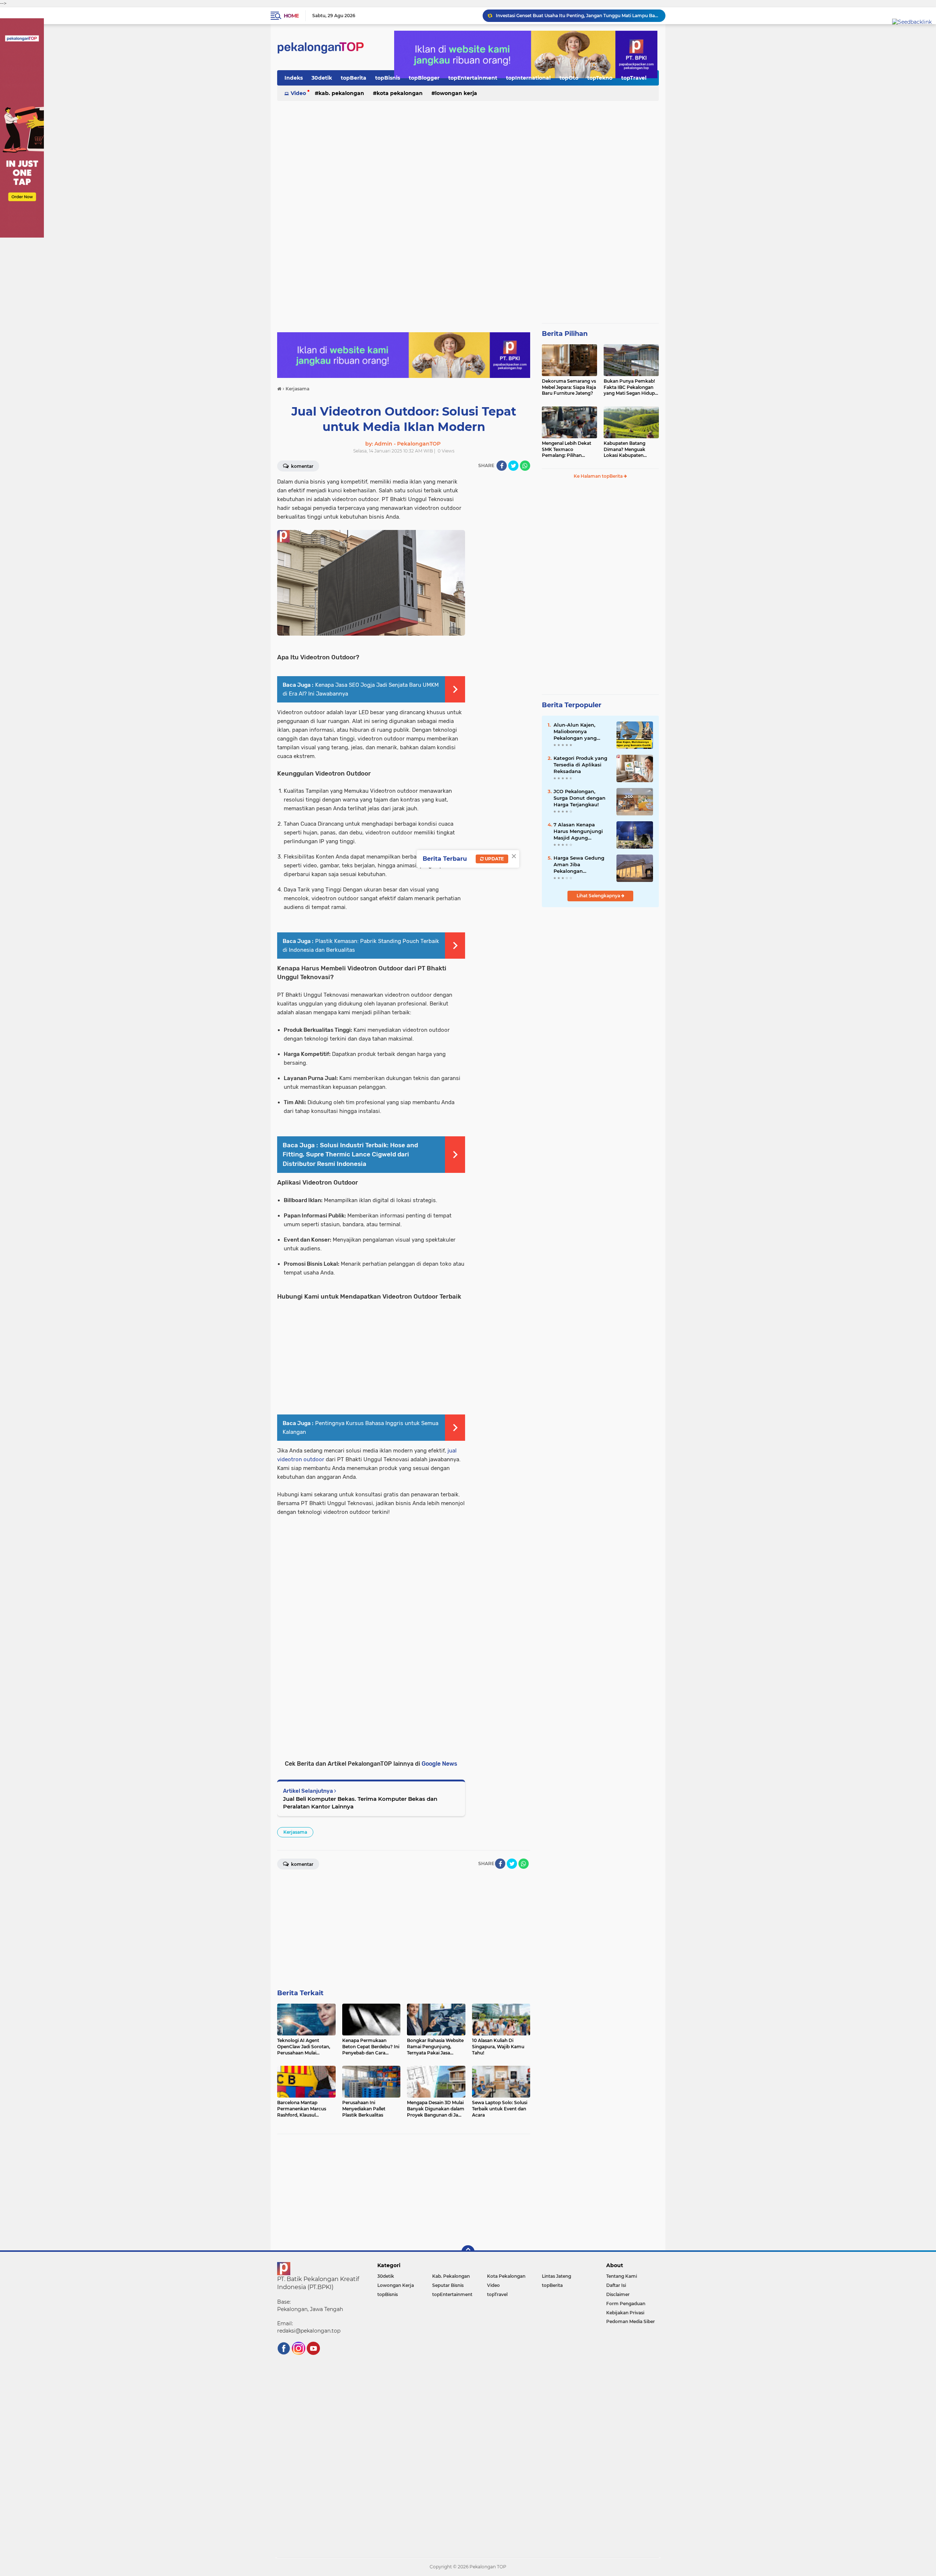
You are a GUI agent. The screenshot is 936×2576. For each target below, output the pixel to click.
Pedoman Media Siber (631, 2321)
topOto (569, 78)
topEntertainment (473, 78)
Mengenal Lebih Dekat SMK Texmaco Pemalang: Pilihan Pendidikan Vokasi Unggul (567, 450)
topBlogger (424, 78)
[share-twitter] (513, 466)
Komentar (302, 466)
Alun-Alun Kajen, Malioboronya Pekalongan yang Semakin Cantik (575, 732)
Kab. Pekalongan (341, 93)
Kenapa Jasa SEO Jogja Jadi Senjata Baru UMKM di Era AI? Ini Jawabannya (577, 16)
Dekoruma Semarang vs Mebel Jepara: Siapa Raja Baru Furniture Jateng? (569, 387)
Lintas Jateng (556, 2276)
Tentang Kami (622, 2276)
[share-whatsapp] (525, 466)
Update (494, 859)
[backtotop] (468, 2252)
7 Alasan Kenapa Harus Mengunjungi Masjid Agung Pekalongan (578, 831)
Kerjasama (295, 1832)
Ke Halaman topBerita (599, 476)
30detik (322, 78)
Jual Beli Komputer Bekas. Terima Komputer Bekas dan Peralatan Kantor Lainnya (360, 1803)
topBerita (354, 78)
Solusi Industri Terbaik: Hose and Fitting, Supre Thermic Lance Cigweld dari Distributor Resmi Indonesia (350, 1154)
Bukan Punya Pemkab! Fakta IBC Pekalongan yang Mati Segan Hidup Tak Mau (629, 387)
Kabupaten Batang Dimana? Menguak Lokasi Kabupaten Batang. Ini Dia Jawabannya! (624, 450)
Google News (439, 1764)
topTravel (634, 78)
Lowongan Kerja (456, 93)
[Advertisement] (468, 159)
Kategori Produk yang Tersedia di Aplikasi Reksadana (580, 765)
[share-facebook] (502, 466)
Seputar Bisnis (448, 2285)
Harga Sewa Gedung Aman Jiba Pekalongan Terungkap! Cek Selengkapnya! (579, 865)
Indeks (294, 78)
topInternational (528, 78)
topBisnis (388, 78)
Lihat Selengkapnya (599, 896)
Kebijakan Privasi (625, 2313)
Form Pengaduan (626, 2304)
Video (298, 93)
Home (291, 16)
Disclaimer (618, 2294)
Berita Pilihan (565, 334)
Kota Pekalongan (400, 93)
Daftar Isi (616, 2285)
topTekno (600, 78)
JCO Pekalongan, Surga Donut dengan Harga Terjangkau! (580, 798)
